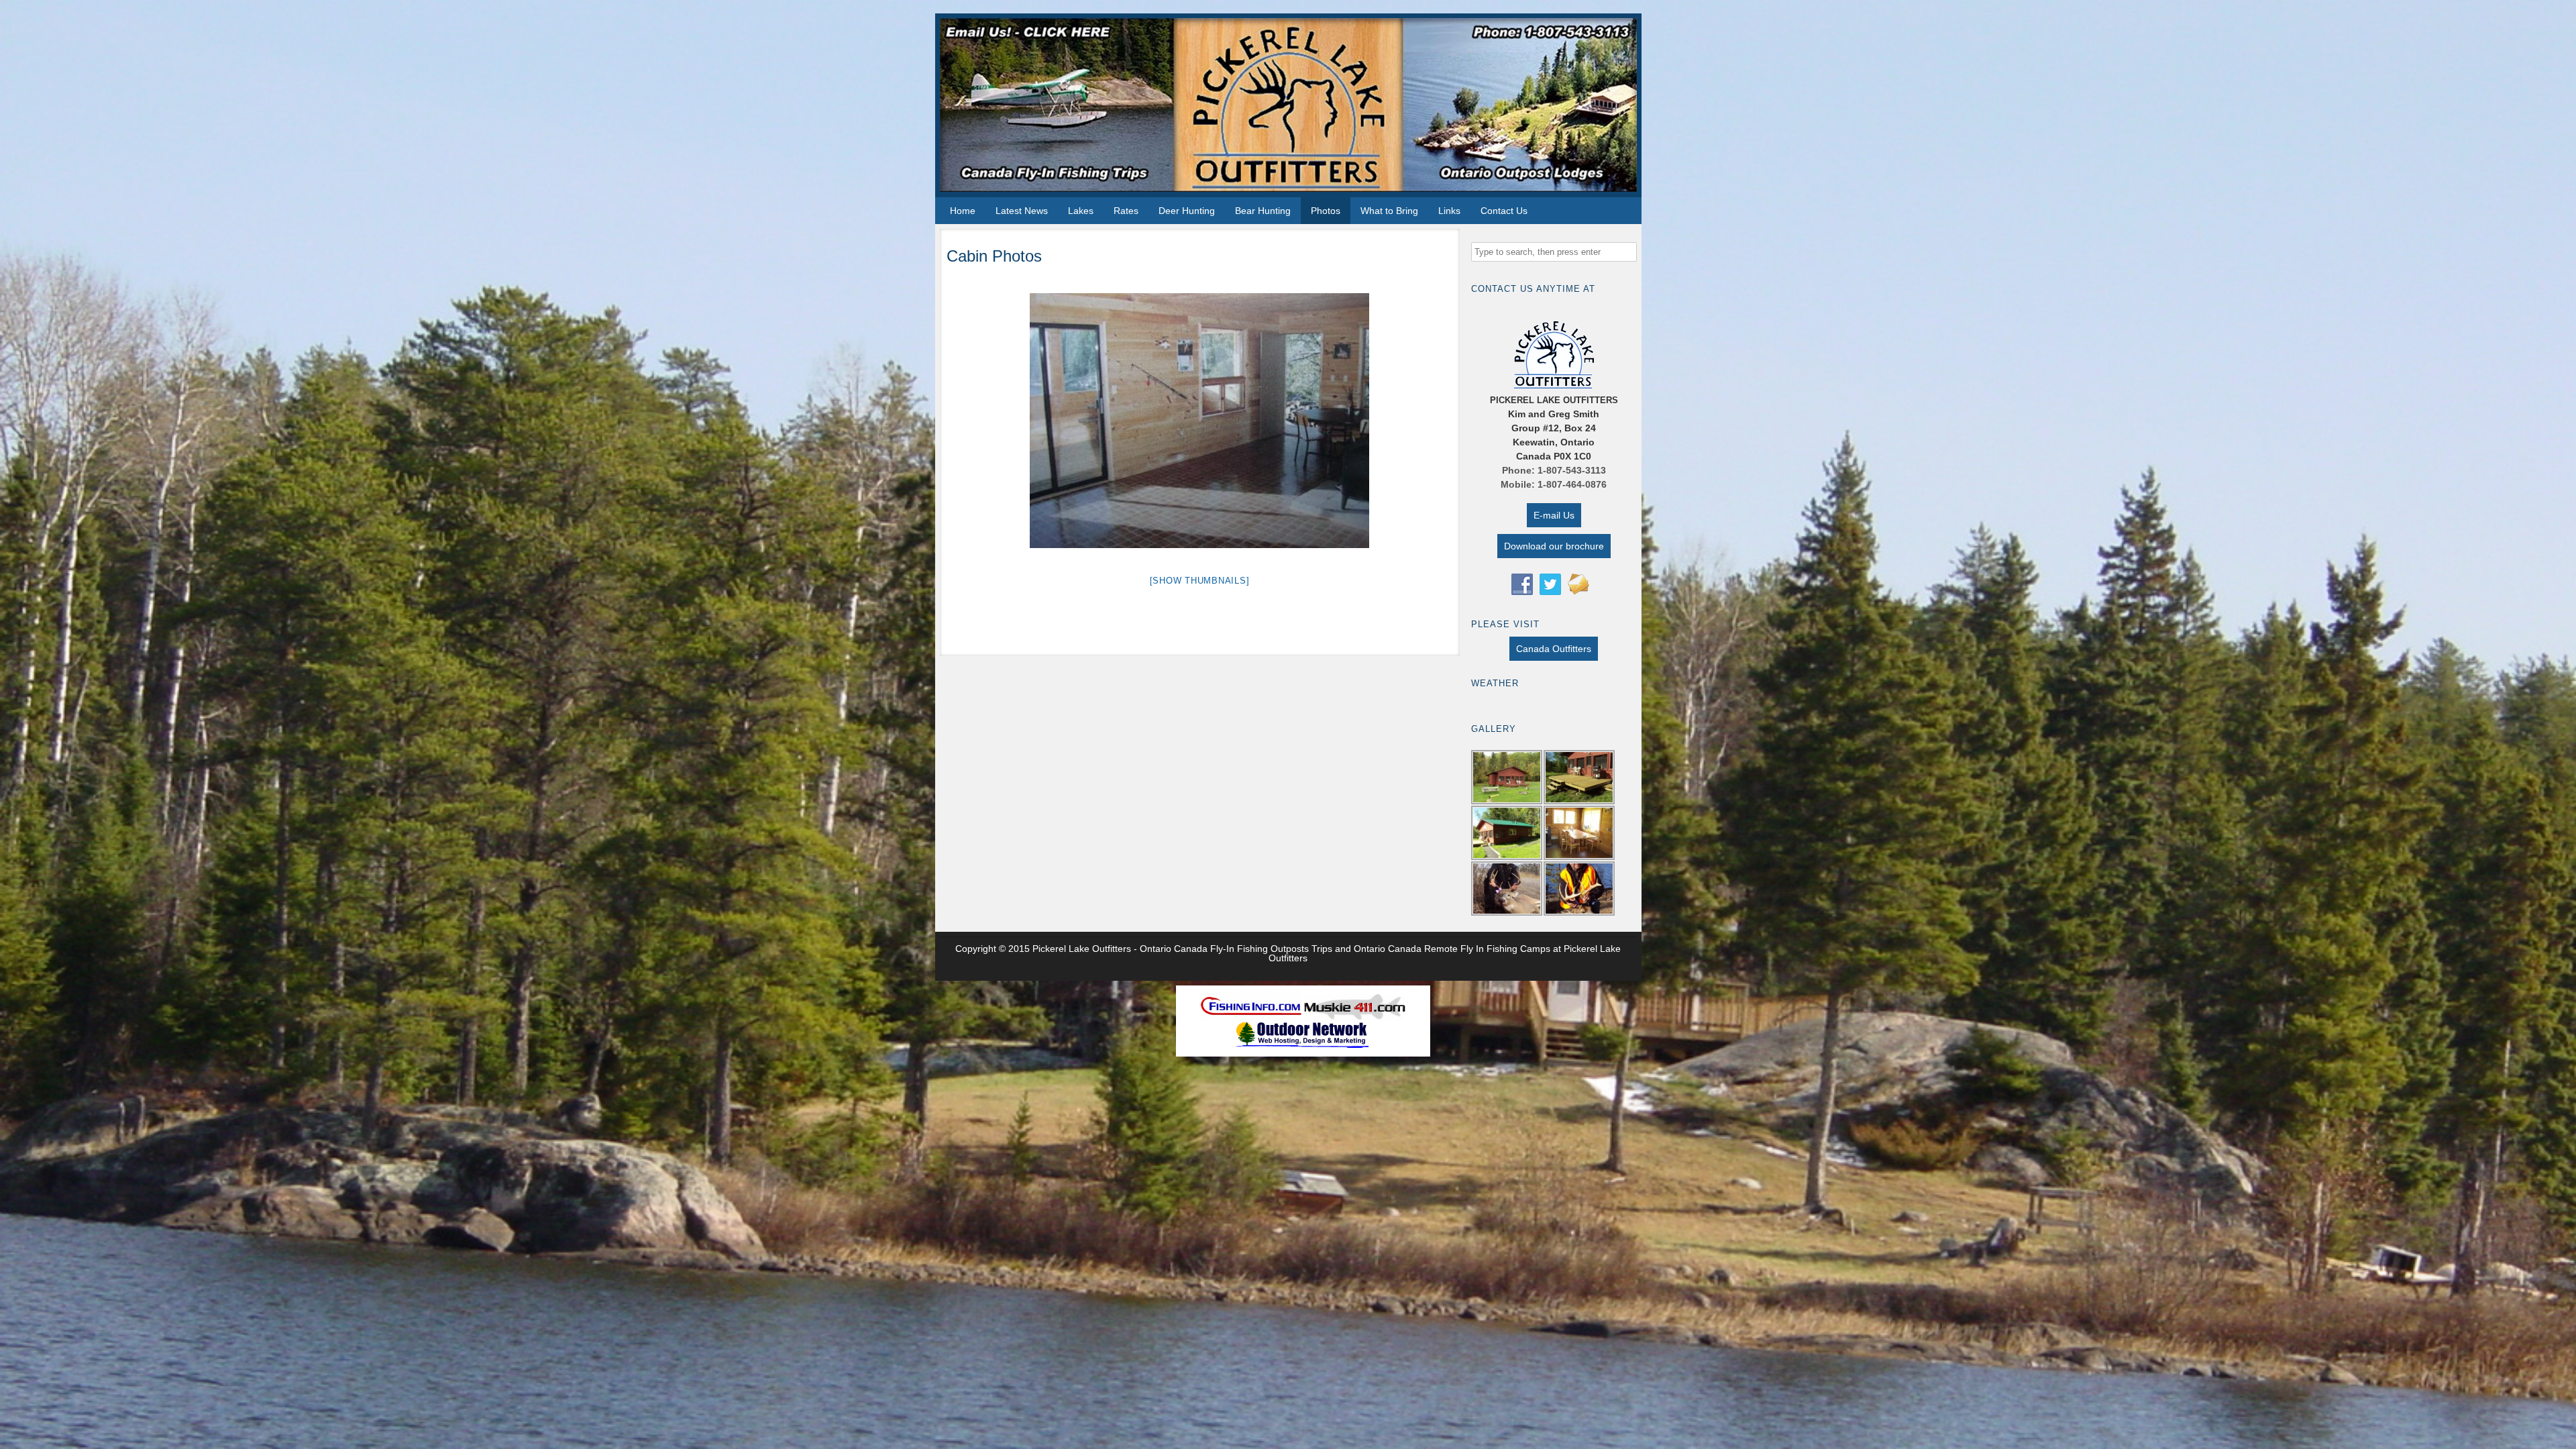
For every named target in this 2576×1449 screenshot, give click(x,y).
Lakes (1081, 211)
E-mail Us (1554, 515)
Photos (1326, 211)
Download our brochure (1554, 546)
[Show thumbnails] (1200, 581)
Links (1449, 211)
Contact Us (1504, 211)
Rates (1126, 211)
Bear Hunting (1263, 211)
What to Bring (1389, 211)
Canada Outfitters (1554, 649)
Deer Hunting (1187, 211)
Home (963, 211)
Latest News (1022, 211)
